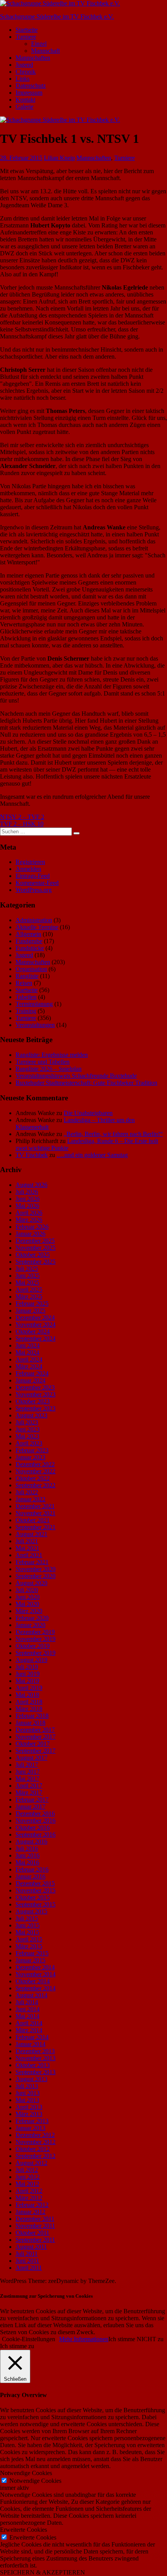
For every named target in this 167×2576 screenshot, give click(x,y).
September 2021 (36, 1527)
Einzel (39, 44)
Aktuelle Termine (37, 927)
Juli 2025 (27, 1269)
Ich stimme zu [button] (17, 2346)
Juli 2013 (27, 2086)
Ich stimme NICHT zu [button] (136, 2339)
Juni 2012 (28, 2177)
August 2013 (31, 2079)
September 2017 (36, 1751)
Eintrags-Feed (33, 876)
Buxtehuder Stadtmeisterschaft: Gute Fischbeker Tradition (86, 1083)
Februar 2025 (32, 1304)
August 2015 (31, 1911)
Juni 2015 (28, 1925)
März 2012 (29, 2198)
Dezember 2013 (35, 2051)
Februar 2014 (32, 2037)
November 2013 (36, 2058)
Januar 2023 (30, 1457)
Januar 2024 (30, 1380)
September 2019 (36, 1653)
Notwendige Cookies (35, 2481)
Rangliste (27, 976)
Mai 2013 (27, 2100)
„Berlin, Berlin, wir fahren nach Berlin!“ (113, 1134)
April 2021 (29, 1555)
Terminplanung (34, 1004)
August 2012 (31, 2163)
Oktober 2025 (33, 1255)
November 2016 (36, 1821)
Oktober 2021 (33, 1520)
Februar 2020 (32, 1618)
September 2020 (36, 1576)
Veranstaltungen (35, 1025)
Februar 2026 (32, 1227)
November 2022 (36, 1471)
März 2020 (29, 1611)
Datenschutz (31, 86)
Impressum (29, 93)
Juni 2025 (28, 1276)
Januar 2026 (30, 1234)
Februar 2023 (32, 1450)
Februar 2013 (32, 2121)
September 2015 (36, 1904)
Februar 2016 (32, 1869)
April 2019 (29, 1688)
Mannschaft (45, 51)
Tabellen (26, 997)
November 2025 (36, 1248)
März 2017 (29, 1793)
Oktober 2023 (33, 1401)
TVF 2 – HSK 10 (22, 824)
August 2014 (31, 1995)
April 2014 (29, 2023)
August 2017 (31, 1758)
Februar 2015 (32, 1953)
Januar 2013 (30, 2128)
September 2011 (35, 2240)
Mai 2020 (27, 1604)
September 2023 (36, 1408)
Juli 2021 (27, 1541)
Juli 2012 (27, 2170)
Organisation (31, 969)
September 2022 (36, 1485)
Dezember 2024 (35, 1317)
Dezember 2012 (35, 2135)
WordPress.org (34, 890)
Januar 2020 (30, 1625)
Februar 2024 (32, 1373)
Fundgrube (29, 941)
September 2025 (36, 1262)
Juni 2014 (28, 2009)
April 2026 (29, 1213)
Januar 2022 (30, 1499)
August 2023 (31, 1415)
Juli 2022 (27, 1492)
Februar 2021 (32, 1562)
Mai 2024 (27, 1352)
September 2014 (36, 1988)
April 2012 (29, 2191)
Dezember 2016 (35, 1814)
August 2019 (31, 1660)
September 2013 (36, 2072)
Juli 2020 (27, 1590)
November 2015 (36, 1890)
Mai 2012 (27, 2184)
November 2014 (36, 1974)
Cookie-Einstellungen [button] (29, 2339)
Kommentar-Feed (37, 883)
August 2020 (31, 1583)
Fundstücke (30, 948)
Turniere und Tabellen (43, 1062)
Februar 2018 (32, 1716)
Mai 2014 (27, 2016)
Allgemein (28, 934)
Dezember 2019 (35, 1632)
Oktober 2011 (32, 2233)
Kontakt (25, 100)
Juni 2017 (28, 1772)
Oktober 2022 (33, 1478)
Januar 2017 (30, 1807)
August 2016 (31, 1841)
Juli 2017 (27, 1765)
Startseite (27, 30)
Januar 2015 (30, 1960)
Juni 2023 (28, 1429)
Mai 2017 (27, 1779)
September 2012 (36, 2156)
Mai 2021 (27, 1548)
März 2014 (29, 2030)
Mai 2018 (27, 1695)
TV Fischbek (32, 1155)
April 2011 (29, 2268)
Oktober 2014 (33, 1981)
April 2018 (29, 1702)
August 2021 (31, 1534)
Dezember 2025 (35, 1241)
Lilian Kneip (59, 158)
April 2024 (29, 1359)
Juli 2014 (27, 2002)
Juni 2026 (28, 1199)
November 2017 (36, 1737)
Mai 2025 (27, 1283)
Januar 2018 (30, 1723)
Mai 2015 (27, 1932)
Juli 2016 (27, 1848)
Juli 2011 (27, 2254)
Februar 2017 (32, 1800)
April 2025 (29, 1290)
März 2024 (29, 1366)
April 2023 (29, 1443)
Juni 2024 (28, 1345)
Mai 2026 (27, 1206)
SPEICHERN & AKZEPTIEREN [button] (43, 2572)
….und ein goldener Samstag (92, 1155)
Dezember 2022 (35, 1464)
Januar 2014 (30, 2044)
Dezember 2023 (35, 1387)
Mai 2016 (27, 1862)
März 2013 (29, 2114)
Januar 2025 (30, 1311)
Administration (34, 920)
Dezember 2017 (35, 1730)
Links (23, 79)
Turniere (26, 37)
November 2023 (36, 1394)
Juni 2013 (28, 2093)
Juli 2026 (27, 1192)
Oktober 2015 (33, 1897)
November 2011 (35, 2226)
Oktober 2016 (33, 1827)
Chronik (26, 72)
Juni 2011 (27, 2261)
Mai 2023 (27, 1436)
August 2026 (31, 1185)
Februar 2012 (32, 2205)
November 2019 (36, 1639)
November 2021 (36, 1513)
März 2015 (29, 1946)
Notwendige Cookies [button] (26, 2473)
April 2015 (29, 1939)
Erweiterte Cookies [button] (23, 2530)
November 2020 (36, 1569)
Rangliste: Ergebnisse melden (52, 1055)
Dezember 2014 (35, 1967)
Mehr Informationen (84, 2339)
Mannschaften (33, 58)
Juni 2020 (28, 1597)
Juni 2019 (28, 1674)
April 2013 (29, 2107)
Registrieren (30, 862)
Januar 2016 (30, 1876)
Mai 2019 (27, 1681)
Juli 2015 (27, 1918)
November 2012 (36, 2142)
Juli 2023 (27, 1422)
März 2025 (29, 1297)
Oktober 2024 (33, 1331)
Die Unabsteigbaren (88, 1113)
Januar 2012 (30, 2212)
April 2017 (29, 1786)
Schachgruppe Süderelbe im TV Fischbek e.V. (57, 16)
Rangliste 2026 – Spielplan (49, 1069)
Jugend (24, 65)
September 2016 (36, 1834)
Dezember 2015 (35, 1883)
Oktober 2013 (33, 2065)
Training (26, 1011)
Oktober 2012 (33, 2149)
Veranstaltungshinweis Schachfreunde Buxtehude (76, 1076)
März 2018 (29, 1709)
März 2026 (29, 1220)
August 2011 (31, 2247)
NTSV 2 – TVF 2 (22, 817)
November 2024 (36, 1324)
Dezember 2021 (35, 1506)
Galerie (24, 107)
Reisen (24, 983)
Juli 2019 (27, 1667)
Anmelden (28, 869)
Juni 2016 (28, 1855)
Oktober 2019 (33, 1646)
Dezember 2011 (35, 2219)
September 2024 (36, 1338)
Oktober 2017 (33, 1744)
